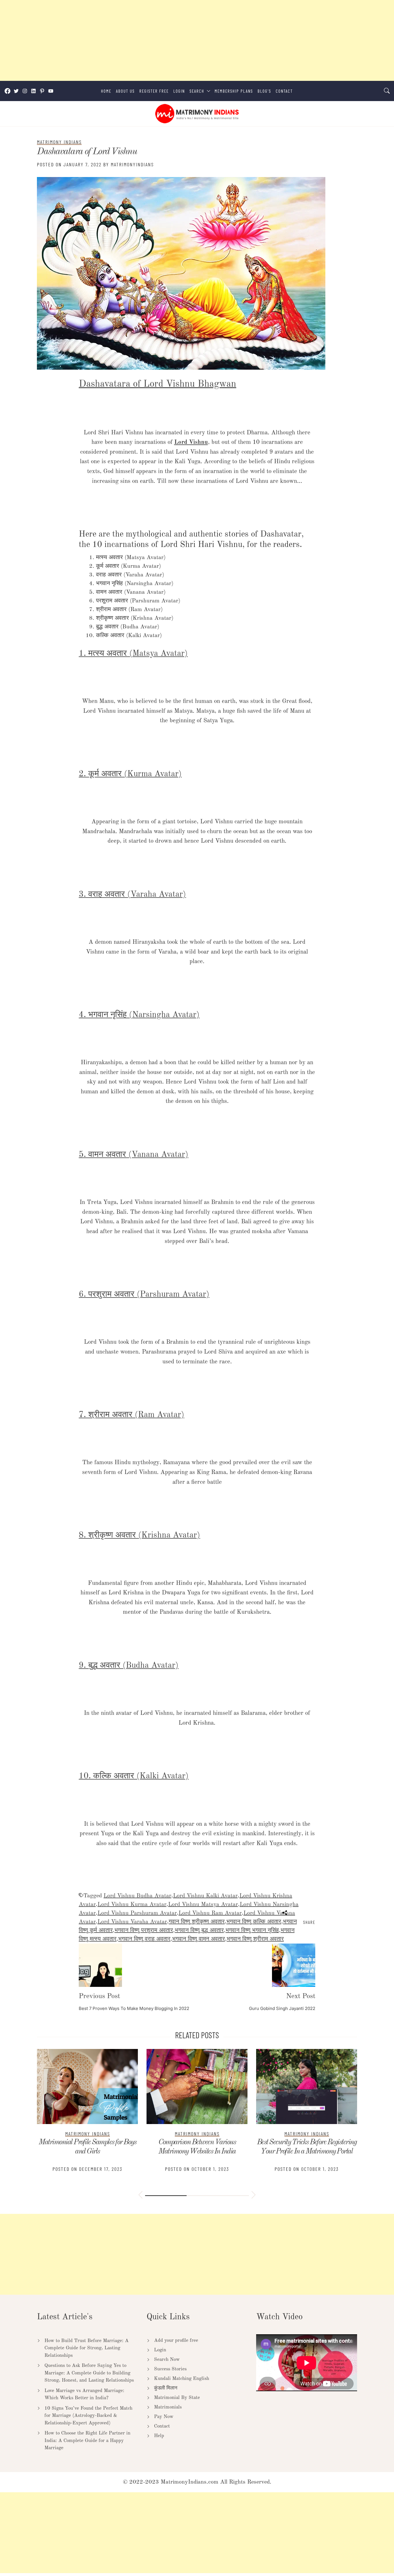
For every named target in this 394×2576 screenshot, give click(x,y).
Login (179, 91)
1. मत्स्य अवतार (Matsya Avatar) (133, 654)
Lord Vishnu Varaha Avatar (132, 1922)
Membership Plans (234, 91)
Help (159, 2436)
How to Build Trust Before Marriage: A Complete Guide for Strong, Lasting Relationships (87, 2348)
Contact (284, 91)
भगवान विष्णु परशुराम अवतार (144, 1931)
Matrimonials (168, 2407)
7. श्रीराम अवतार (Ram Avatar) (132, 1415)
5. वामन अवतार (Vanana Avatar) (134, 1155)
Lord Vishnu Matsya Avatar (203, 1905)
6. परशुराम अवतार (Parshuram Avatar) (144, 1294)
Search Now (167, 2360)
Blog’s (264, 91)
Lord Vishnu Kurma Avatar (132, 1905)
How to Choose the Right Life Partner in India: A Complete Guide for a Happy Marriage (87, 2441)
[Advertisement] (173, 40)
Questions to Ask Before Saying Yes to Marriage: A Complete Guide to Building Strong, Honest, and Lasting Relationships (89, 2373)
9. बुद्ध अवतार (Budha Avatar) (129, 1666)
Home (106, 91)
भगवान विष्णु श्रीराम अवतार (255, 1939)
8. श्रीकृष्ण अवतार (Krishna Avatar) (139, 1535)
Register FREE (154, 91)
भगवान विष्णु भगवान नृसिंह (252, 1931)
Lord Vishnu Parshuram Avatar (137, 1913)
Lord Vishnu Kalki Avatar (205, 1896)
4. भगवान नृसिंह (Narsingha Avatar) (139, 1015)
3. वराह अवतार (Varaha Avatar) (132, 895)
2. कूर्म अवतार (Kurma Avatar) (130, 774)
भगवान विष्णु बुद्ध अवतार (199, 1931)
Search (197, 91)
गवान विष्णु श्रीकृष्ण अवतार (197, 1922)
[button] (140, 2196)
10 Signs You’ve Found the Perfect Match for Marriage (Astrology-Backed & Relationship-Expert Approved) (88, 2416)
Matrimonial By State (177, 2398)
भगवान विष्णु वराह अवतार (144, 1939)
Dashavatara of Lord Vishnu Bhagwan (157, 384)
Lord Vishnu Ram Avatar (210, 1913)
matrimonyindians (132, 164)
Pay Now (164, 2417)
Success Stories (170, 2369)
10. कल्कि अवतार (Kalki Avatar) (134, 1776)
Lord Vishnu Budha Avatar (137, 1896)
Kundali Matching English (182, 2379)
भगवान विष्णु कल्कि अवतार (254, 1922)
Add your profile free (176, 2340)
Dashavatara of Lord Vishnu (87, 152)
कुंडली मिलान (166, 2388)
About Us (125, 91)
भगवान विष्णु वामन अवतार (199, 1939)
